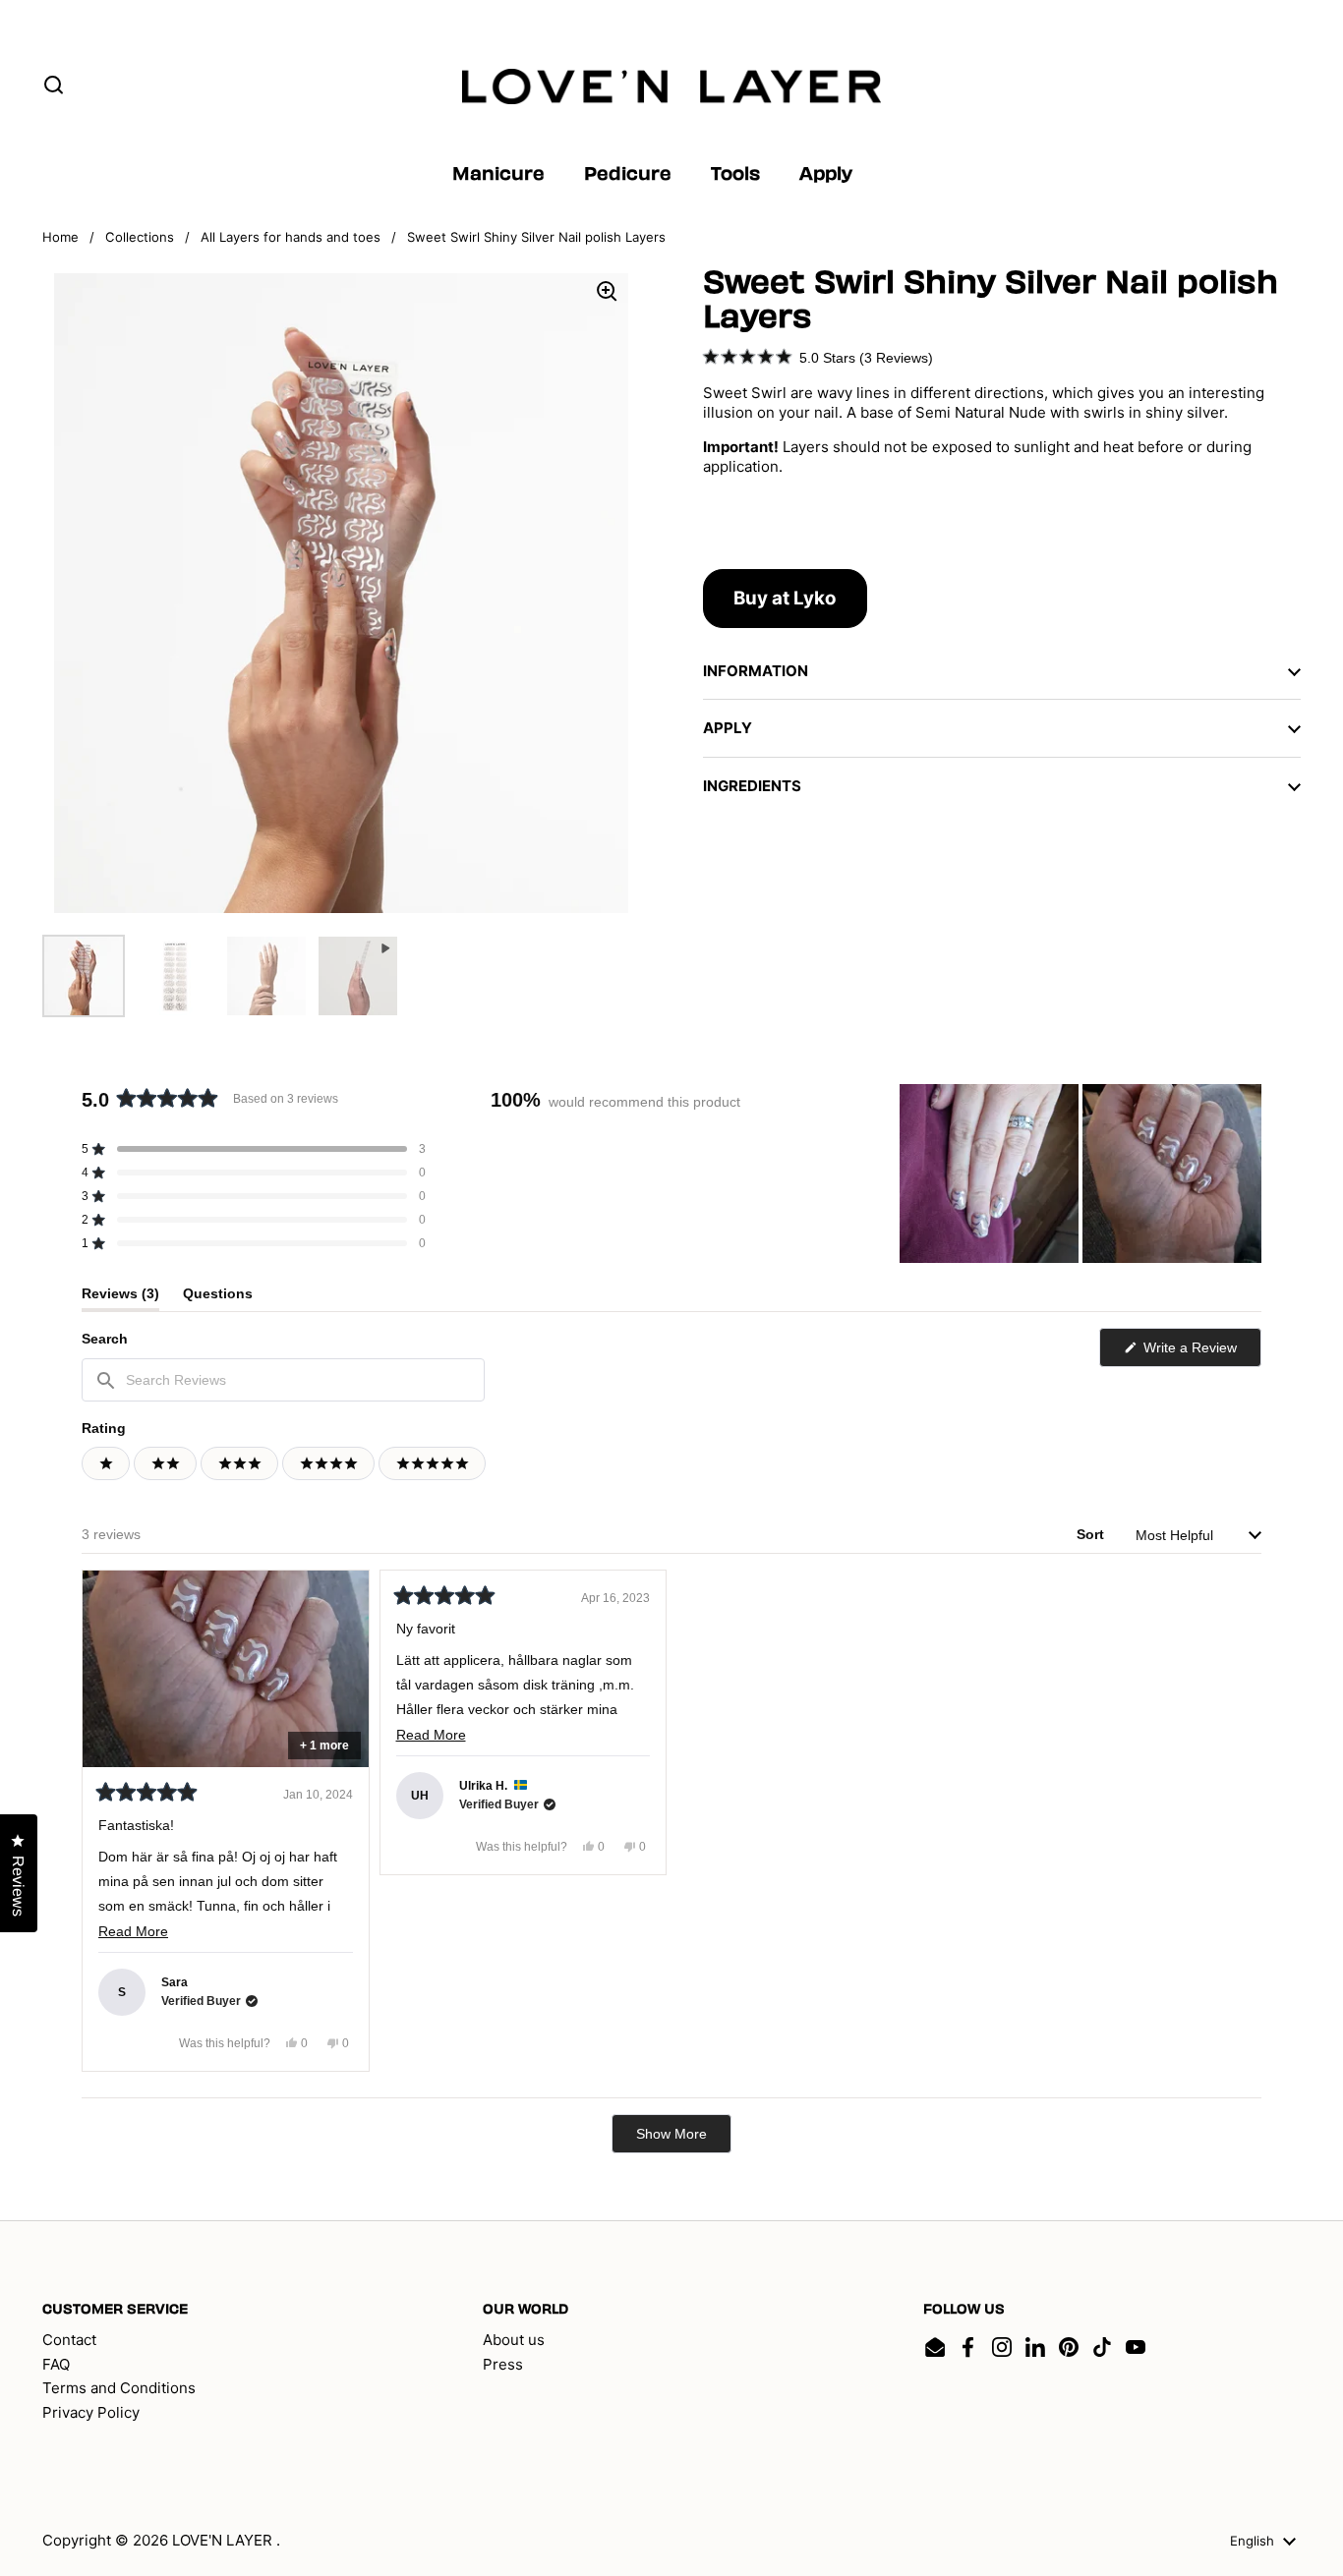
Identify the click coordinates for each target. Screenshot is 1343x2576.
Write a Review (1200, 1353)
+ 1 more (324, 1746)
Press (503, 2364)
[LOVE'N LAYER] (672, 86)
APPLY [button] (728, 728)
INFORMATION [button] (756, 671)
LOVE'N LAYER (224, 2540)
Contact (69, 2340)
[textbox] (283, 1380)
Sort (1092, 1534)
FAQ (56, 2364)
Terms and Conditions (119, 2388)
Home (60, 237)
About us (514, 2340)
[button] (818, 357)
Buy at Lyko (785, 598)
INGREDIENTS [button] (752, 786)
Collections (140, 237)
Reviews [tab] (120, 1298)
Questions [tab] (218, 1298)
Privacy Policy (91, 2412)
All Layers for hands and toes (291, 237)
